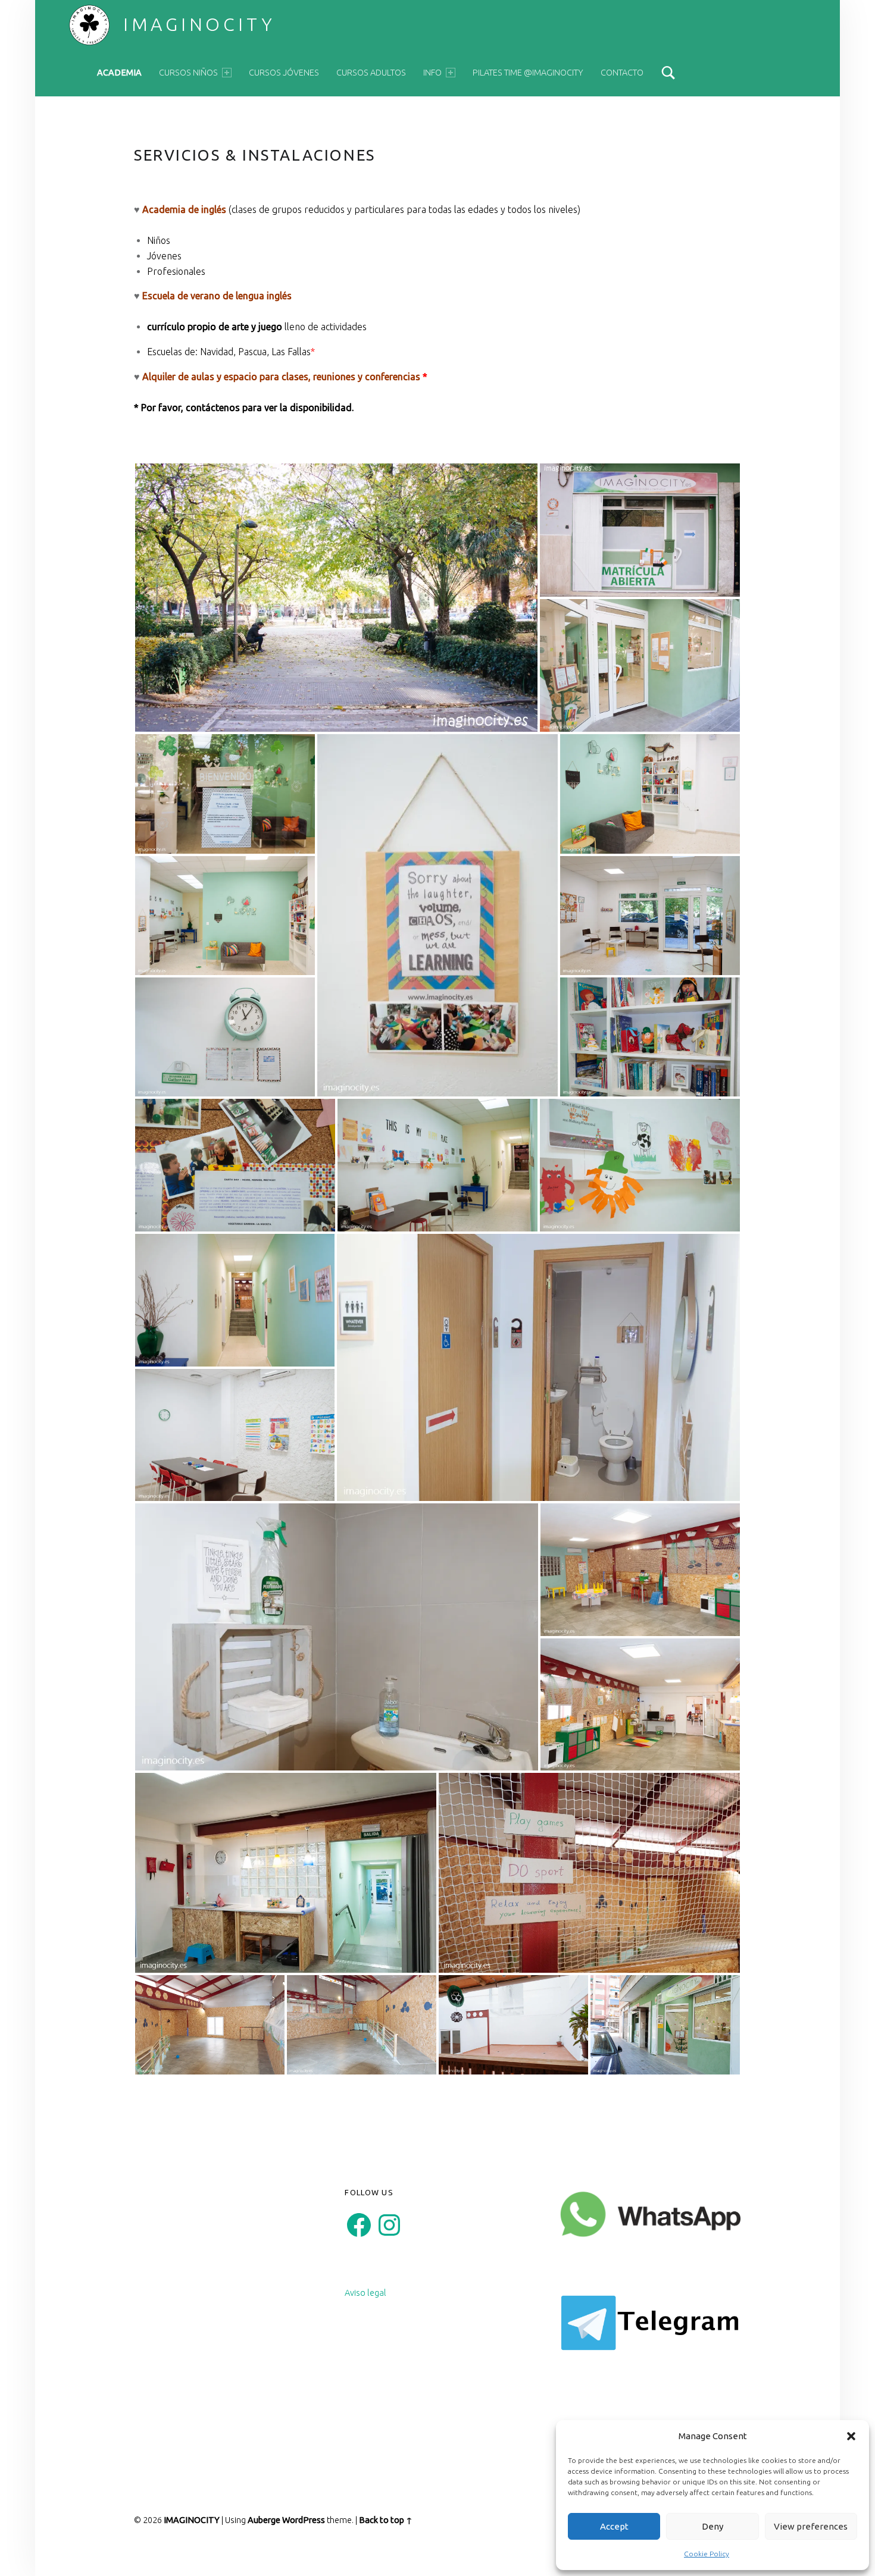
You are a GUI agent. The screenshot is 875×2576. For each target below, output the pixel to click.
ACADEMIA (119, 73)
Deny (712, 2526)
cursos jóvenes (284, 73)
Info (432, 73)
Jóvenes (164, 256)
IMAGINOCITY (199, 24)
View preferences (811, 2526)
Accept (614, 2526)
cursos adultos (371, 73)
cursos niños (188, 73)
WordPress (304, 2520)
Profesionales (176, 271)
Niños (159, 240)
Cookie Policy (707, 2554)
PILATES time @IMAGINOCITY (528, 73)
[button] (851, 2436)
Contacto (622, 73)
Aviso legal (365, 2293)
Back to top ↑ (386, 2520)
